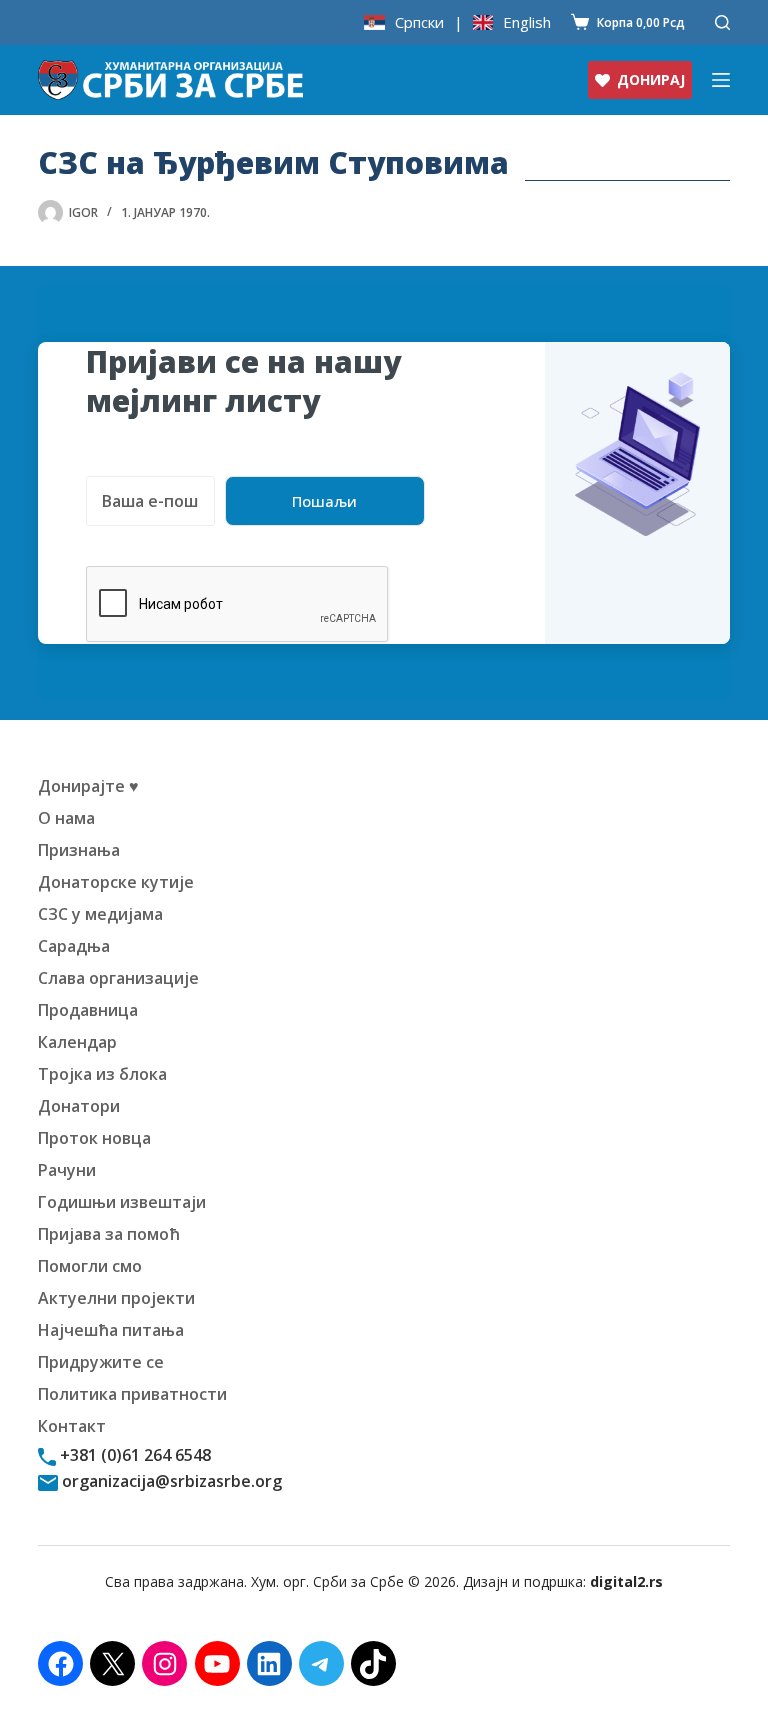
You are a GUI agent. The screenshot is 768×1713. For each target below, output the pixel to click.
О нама (66, 818)
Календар (77, 1042)
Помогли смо (90, 1266)
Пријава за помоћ (109, 1234)
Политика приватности (132, 1394)
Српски (419, 22)
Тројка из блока (102, 1074)
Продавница (88, 1010)
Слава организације (118, 978)
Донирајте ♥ (88, 786)
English (527, 22)
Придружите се (101, 1362)
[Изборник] (721, 80)
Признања (79, 850)
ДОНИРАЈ (651, 79)
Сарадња (74, 946)
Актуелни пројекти (116, 1298)
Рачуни (67, 1170)
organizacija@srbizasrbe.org (170, 1481)
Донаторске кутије (116, 882)
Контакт (72, 1426)
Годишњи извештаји (122, 1202)
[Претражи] (722, 22)
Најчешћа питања (111, 1330)
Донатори (79, 1106)
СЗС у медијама (100, 914)
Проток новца (94, 1138)
